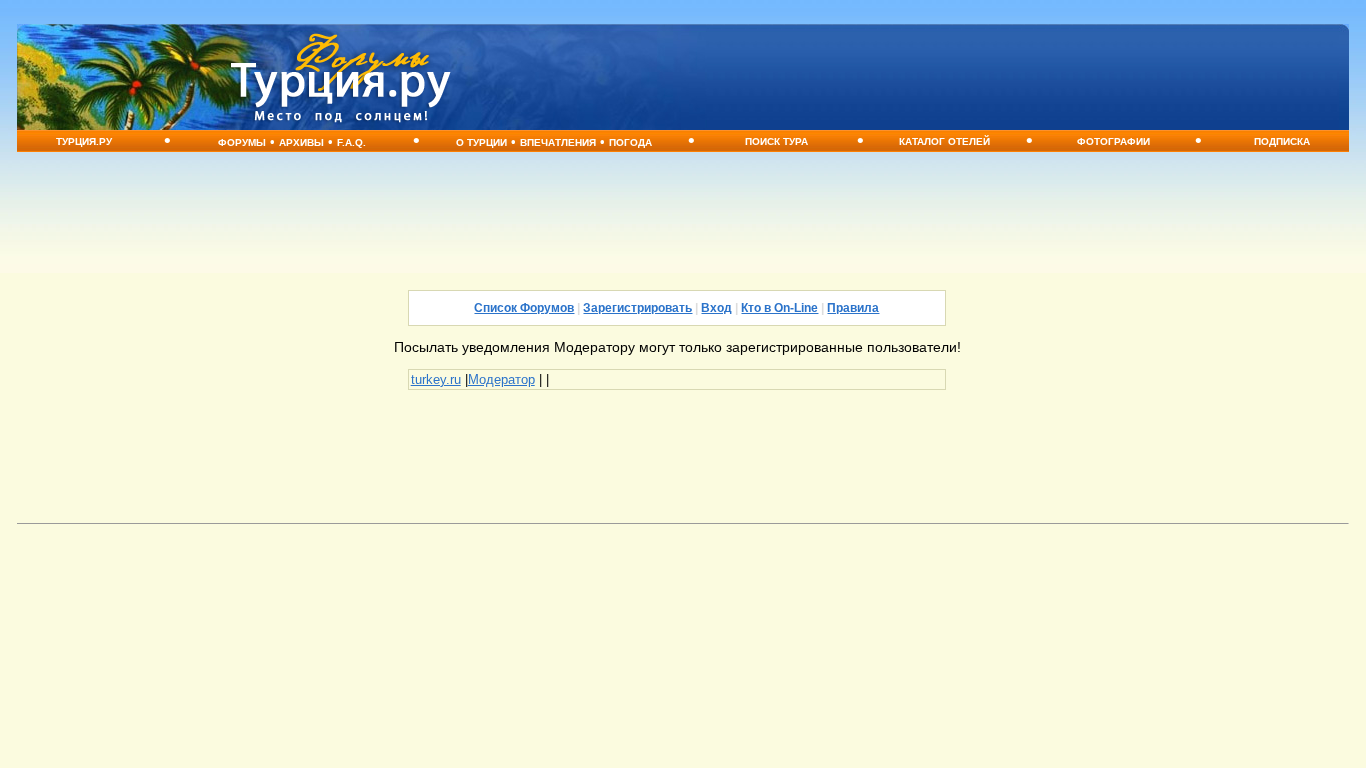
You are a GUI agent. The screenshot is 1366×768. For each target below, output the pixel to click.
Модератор (501, 379)
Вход (716, 308)
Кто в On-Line (779, 308)
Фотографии (1113, 141)
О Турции (481, 142)
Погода (630, 142)
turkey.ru (436, 379)
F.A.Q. (351, 142)
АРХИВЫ (301, 142)
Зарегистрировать (637, 308)
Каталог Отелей (944, 141)
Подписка (1282, 141)
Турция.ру (84, 141)
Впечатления (558, 142)
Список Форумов (524, 308)
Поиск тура (776, 141)
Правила (853, 308)
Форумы (242, 142)
